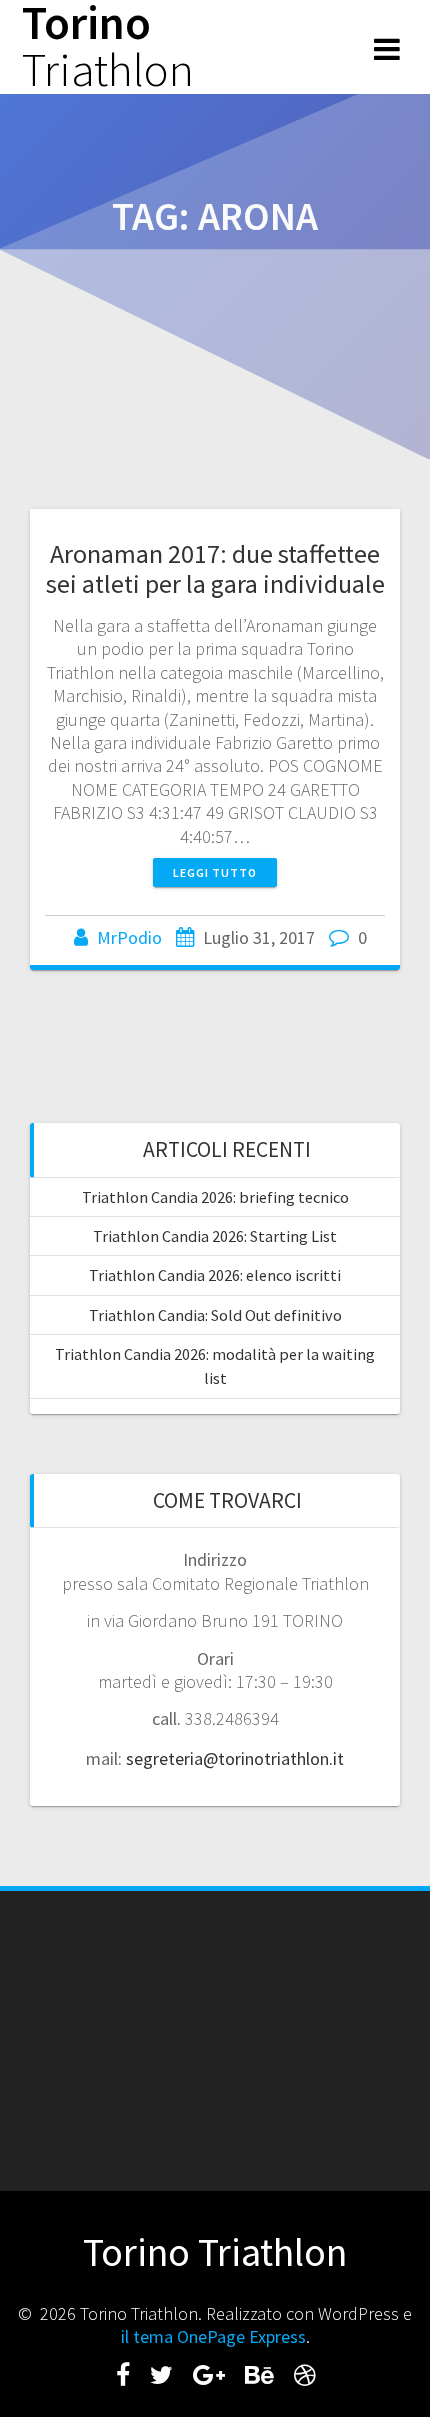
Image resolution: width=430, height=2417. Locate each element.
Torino (108, 47)
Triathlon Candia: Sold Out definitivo (215, 1315)
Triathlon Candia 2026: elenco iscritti (215, 1275)
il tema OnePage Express (213, 2336)
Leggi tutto (215, 872)
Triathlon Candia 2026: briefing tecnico (215, 1197)
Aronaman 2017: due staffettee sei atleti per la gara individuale (215, 568)
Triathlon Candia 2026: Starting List (215, 1236)
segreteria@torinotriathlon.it (235, 1758)
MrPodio (129, 937)
